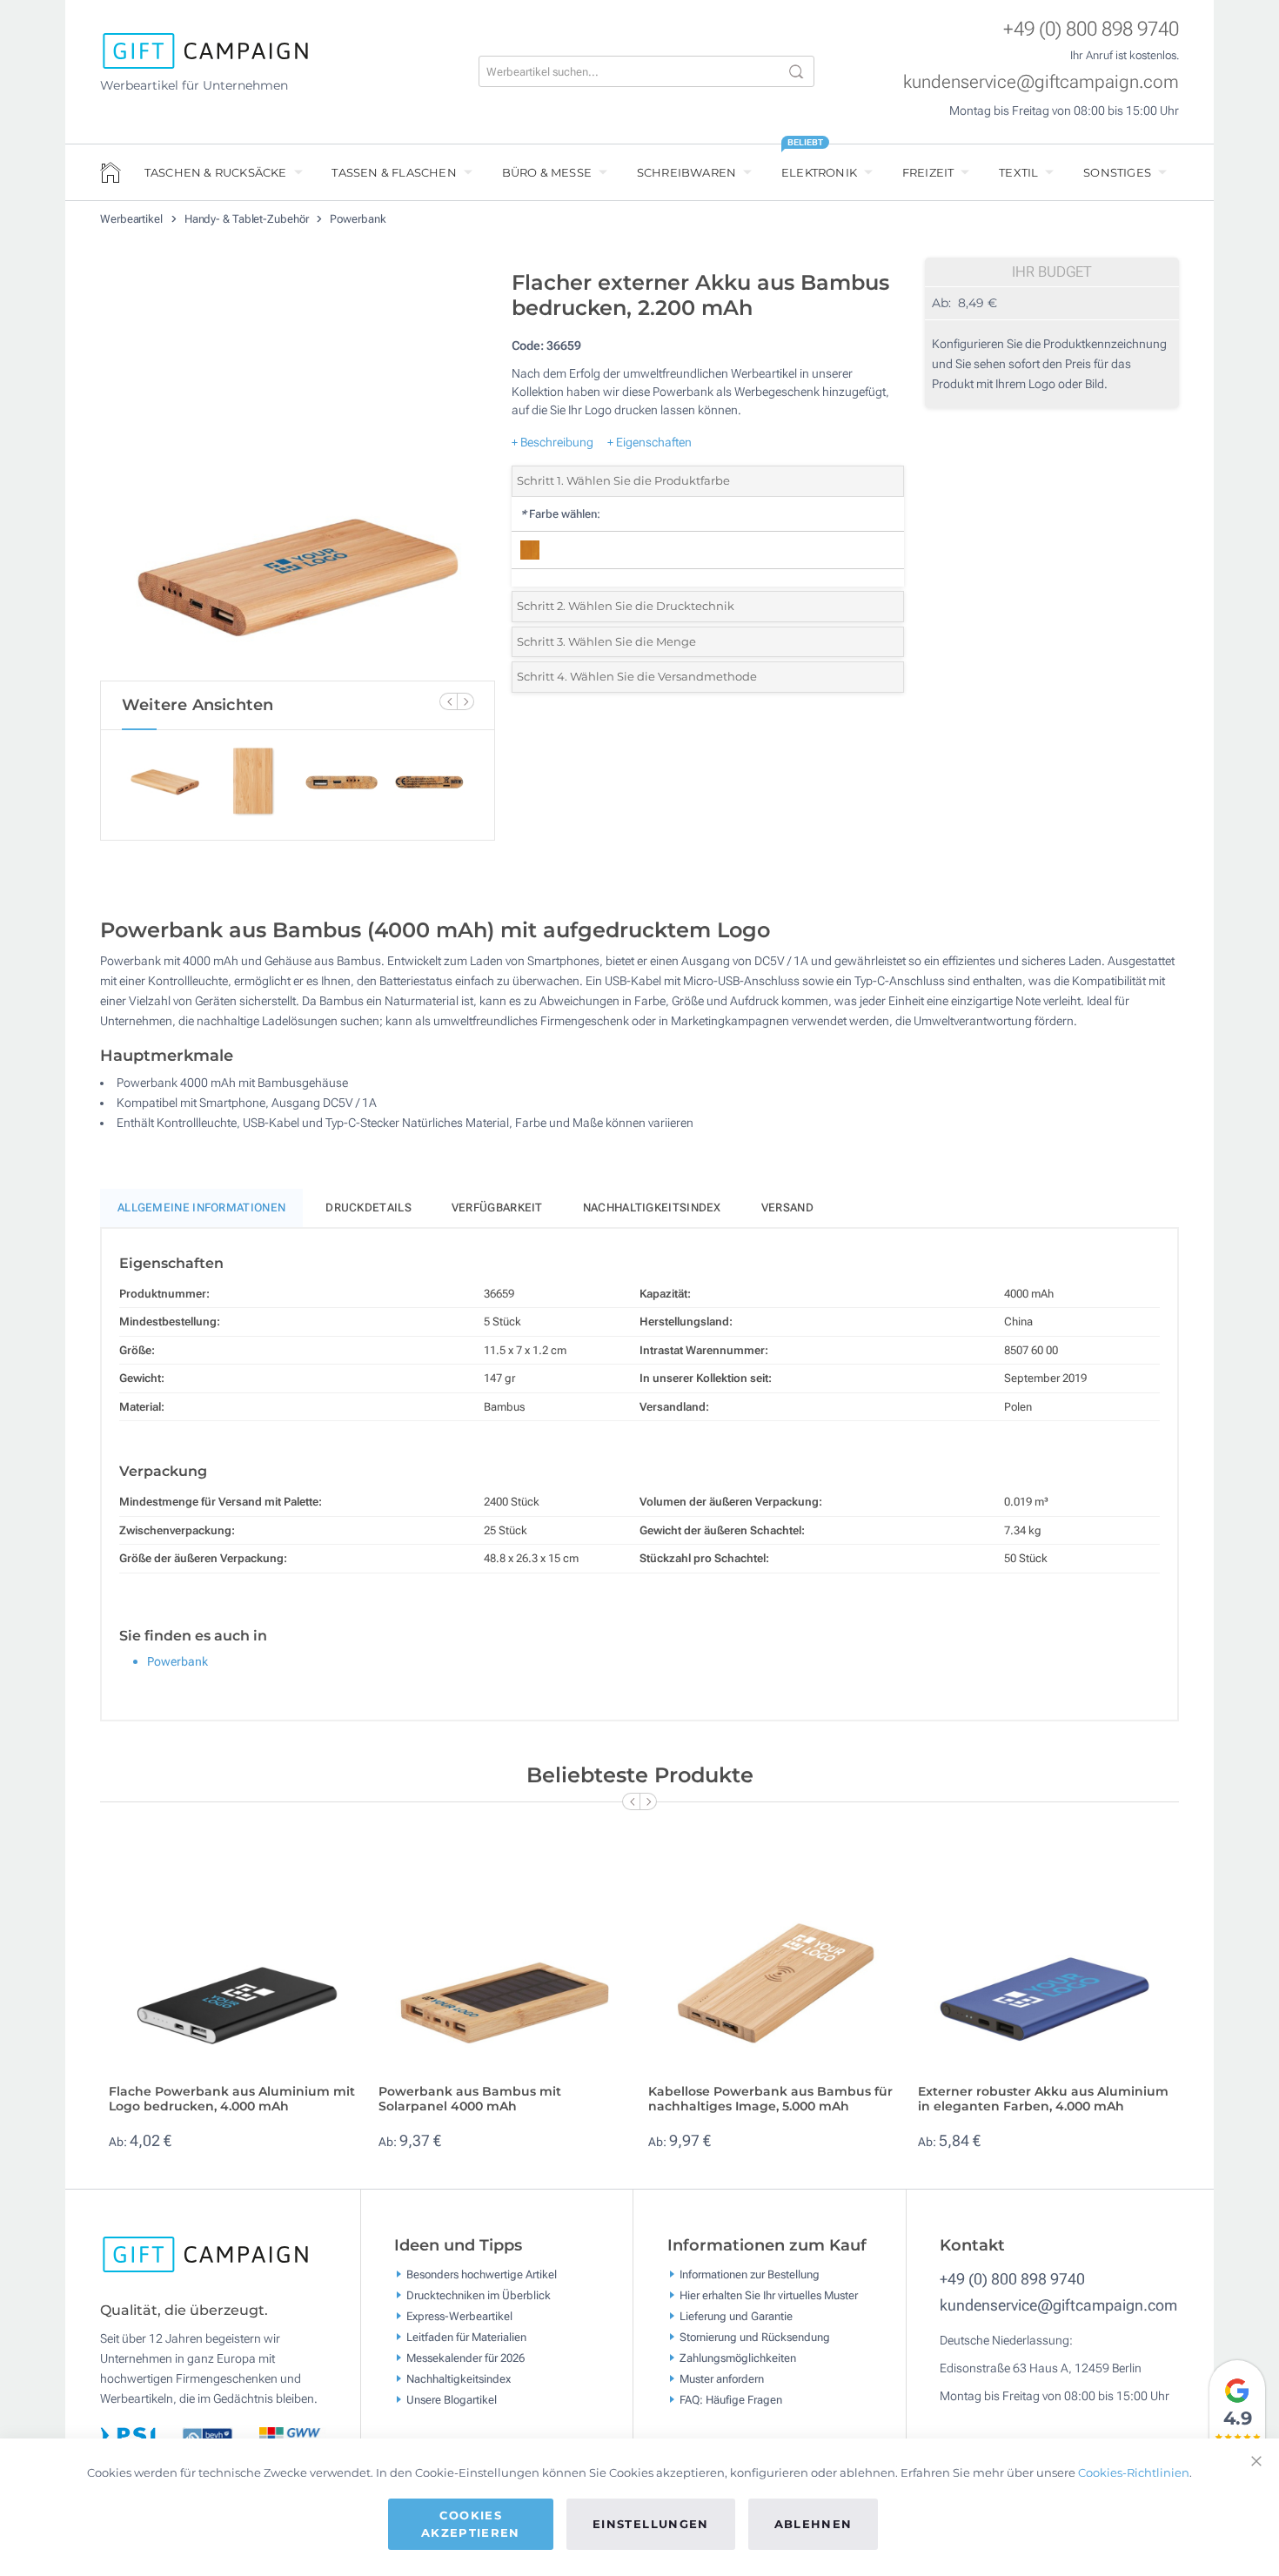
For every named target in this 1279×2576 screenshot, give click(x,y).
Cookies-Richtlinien (1134, 2472)
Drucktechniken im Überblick (479, 2295)
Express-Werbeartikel (459, 2316)
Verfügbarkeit (497, 1207)
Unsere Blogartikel (452, 2400)
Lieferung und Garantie (736, 2316)
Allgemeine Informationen (201, 1207)
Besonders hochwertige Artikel (482, 2274)
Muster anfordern (722, 2379)
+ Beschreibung (552, 442)
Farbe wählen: (560, 514)
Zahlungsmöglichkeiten (738, 2358)
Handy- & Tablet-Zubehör (248, 219)
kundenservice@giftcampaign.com (1041, 82)
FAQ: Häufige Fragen (731, 2400)
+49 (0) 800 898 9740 (1091, 29)
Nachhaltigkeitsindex (652, 1207)
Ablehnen (814, 2524)
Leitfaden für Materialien (466, 2337)
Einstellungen (651, 2524)
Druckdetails (368, 1207)
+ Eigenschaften (650, 442)
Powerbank (358, 219)
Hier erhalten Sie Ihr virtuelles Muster (769, 2295)
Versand (787, 1207)
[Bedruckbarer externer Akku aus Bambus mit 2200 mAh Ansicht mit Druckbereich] (298, 471)
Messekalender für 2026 (465, 2358)
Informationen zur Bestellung (750, 2274)
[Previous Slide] (448, 701)
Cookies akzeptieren (471, 2524)
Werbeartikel (133, 219)
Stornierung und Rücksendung (755, 2337)
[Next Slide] (465, 701)
